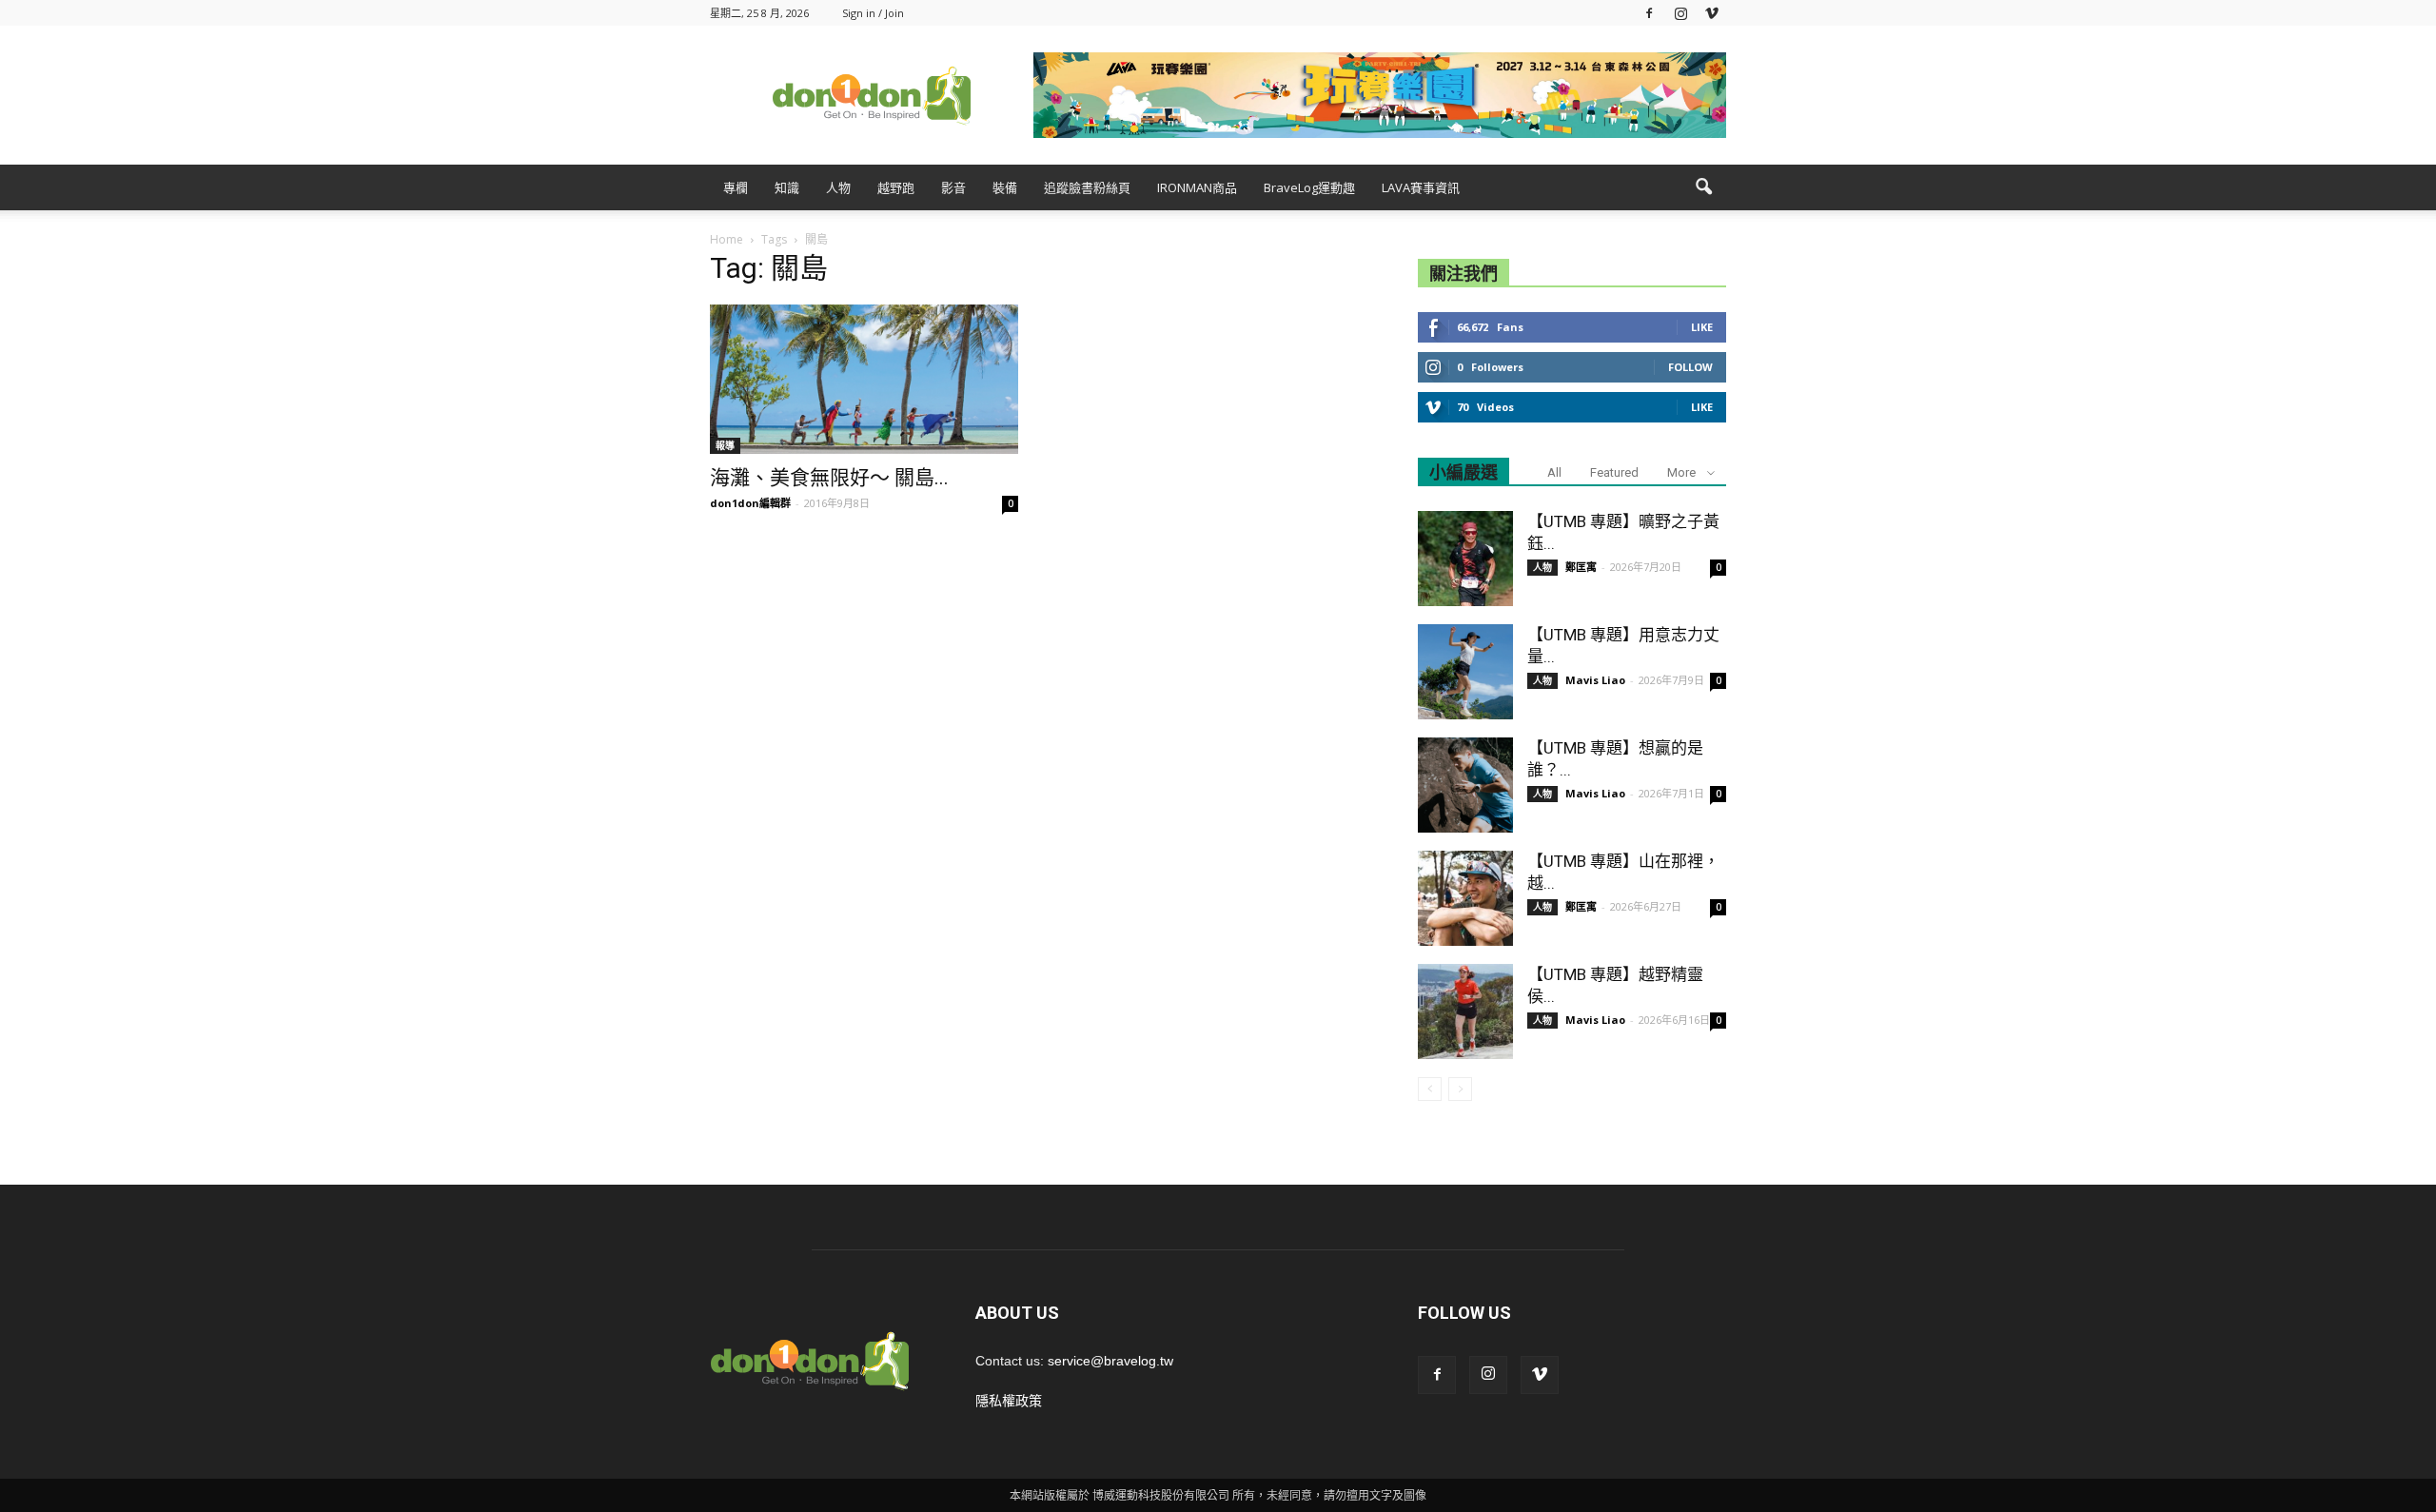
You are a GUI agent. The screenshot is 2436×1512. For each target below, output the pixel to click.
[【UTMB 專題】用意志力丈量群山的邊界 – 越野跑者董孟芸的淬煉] (1465, 672)
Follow (1690, 367)
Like (1702, 327)
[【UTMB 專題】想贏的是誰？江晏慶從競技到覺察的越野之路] (1465, 785)
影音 (953, 187)
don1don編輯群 (750, 503)
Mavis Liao (1595, 680)
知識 (787, 187)
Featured (1614, 472)
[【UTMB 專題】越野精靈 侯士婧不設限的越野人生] (1465, 1011)
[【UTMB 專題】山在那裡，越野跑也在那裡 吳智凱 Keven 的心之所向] (1465, 898)
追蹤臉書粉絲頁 (1087, 187)
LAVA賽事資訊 (1421, 187)
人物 (838, 187)
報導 (725, 445)
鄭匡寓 (1581, 567)
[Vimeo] (1712, 13)
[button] (1703, 187)
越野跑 (896, 187)
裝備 (1005, 187)
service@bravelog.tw (1110, 1361)
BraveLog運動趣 (1309, 187)
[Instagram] (1680, 13)
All (1554, 472)
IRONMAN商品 (1197, 187)
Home (727, 239)
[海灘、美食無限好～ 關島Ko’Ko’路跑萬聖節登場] (864, 379)
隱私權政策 (1009, 1401)
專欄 (736, 187)
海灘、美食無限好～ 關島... (829, 478)
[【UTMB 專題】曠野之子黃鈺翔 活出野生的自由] (1465, 559)
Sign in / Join (873, 13)
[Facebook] (1649, 13)
